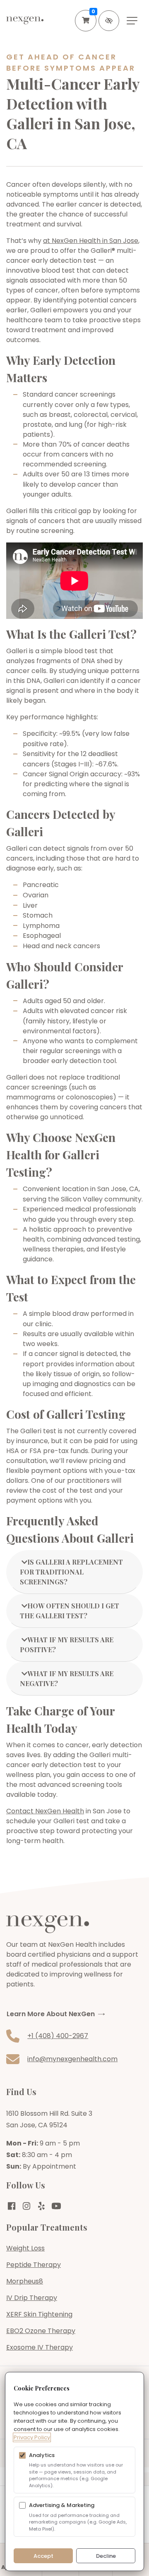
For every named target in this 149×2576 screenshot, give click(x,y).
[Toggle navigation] (132, 21)
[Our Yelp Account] (41, 2206)
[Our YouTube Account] (56, 2206)
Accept (43, 2556)
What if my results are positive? (67, 1645)
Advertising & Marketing (62, 2505)
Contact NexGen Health (45, 1811)
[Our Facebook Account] (12, 2206)
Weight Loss (25, 2248)
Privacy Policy (32, 2437)
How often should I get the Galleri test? (70, 1611)
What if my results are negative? (67, 1678)
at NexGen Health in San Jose (91, 241)
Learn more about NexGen (51, 2014)
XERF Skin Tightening (39, 2314)
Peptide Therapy (34, 2265)
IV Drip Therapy (32, 2298)
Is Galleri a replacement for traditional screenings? (71, 1572)
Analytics (42, 2455)
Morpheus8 (25, 2281)
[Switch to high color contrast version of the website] (109, 21)
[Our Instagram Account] (26, 2206)
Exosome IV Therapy (40, 2347)
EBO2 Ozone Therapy (41, 2331)
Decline (106, 2556)
